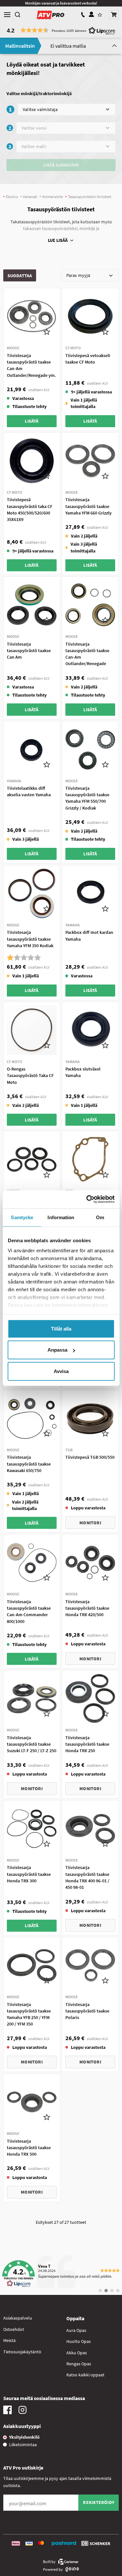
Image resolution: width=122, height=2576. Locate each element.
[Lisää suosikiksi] (47, 331)
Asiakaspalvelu (18, 2318)
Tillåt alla (61, 1328)
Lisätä (32, 421)
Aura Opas (76, 2330)
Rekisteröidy (99, 2502)
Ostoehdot (14, 2329)
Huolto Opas (79, 2341)
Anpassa (57, 1350)
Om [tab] (100, 1217)
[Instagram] (22, 2412)
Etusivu (12, 197)
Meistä (9, 2340)
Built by (49, 2562)
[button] (114, 15)
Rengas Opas (79, 2364)
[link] (61, 2274)
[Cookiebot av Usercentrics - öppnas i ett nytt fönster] (87, 1199)
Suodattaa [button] (20, 276)
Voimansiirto (53, 197)
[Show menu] (7, 15)
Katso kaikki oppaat (85, 2375)
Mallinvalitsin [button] (20, 46)
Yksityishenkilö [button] (24, 2437)
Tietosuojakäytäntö (22, 2352)
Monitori (90, 1523)
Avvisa (61, 1371)
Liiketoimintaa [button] (23, 2445)
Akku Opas (77, 2353)
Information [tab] (61, 1217)
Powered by (53, 2569)
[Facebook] (7, 2412)
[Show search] (18, 15)
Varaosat (30, 197)
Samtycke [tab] (22, 1217)
